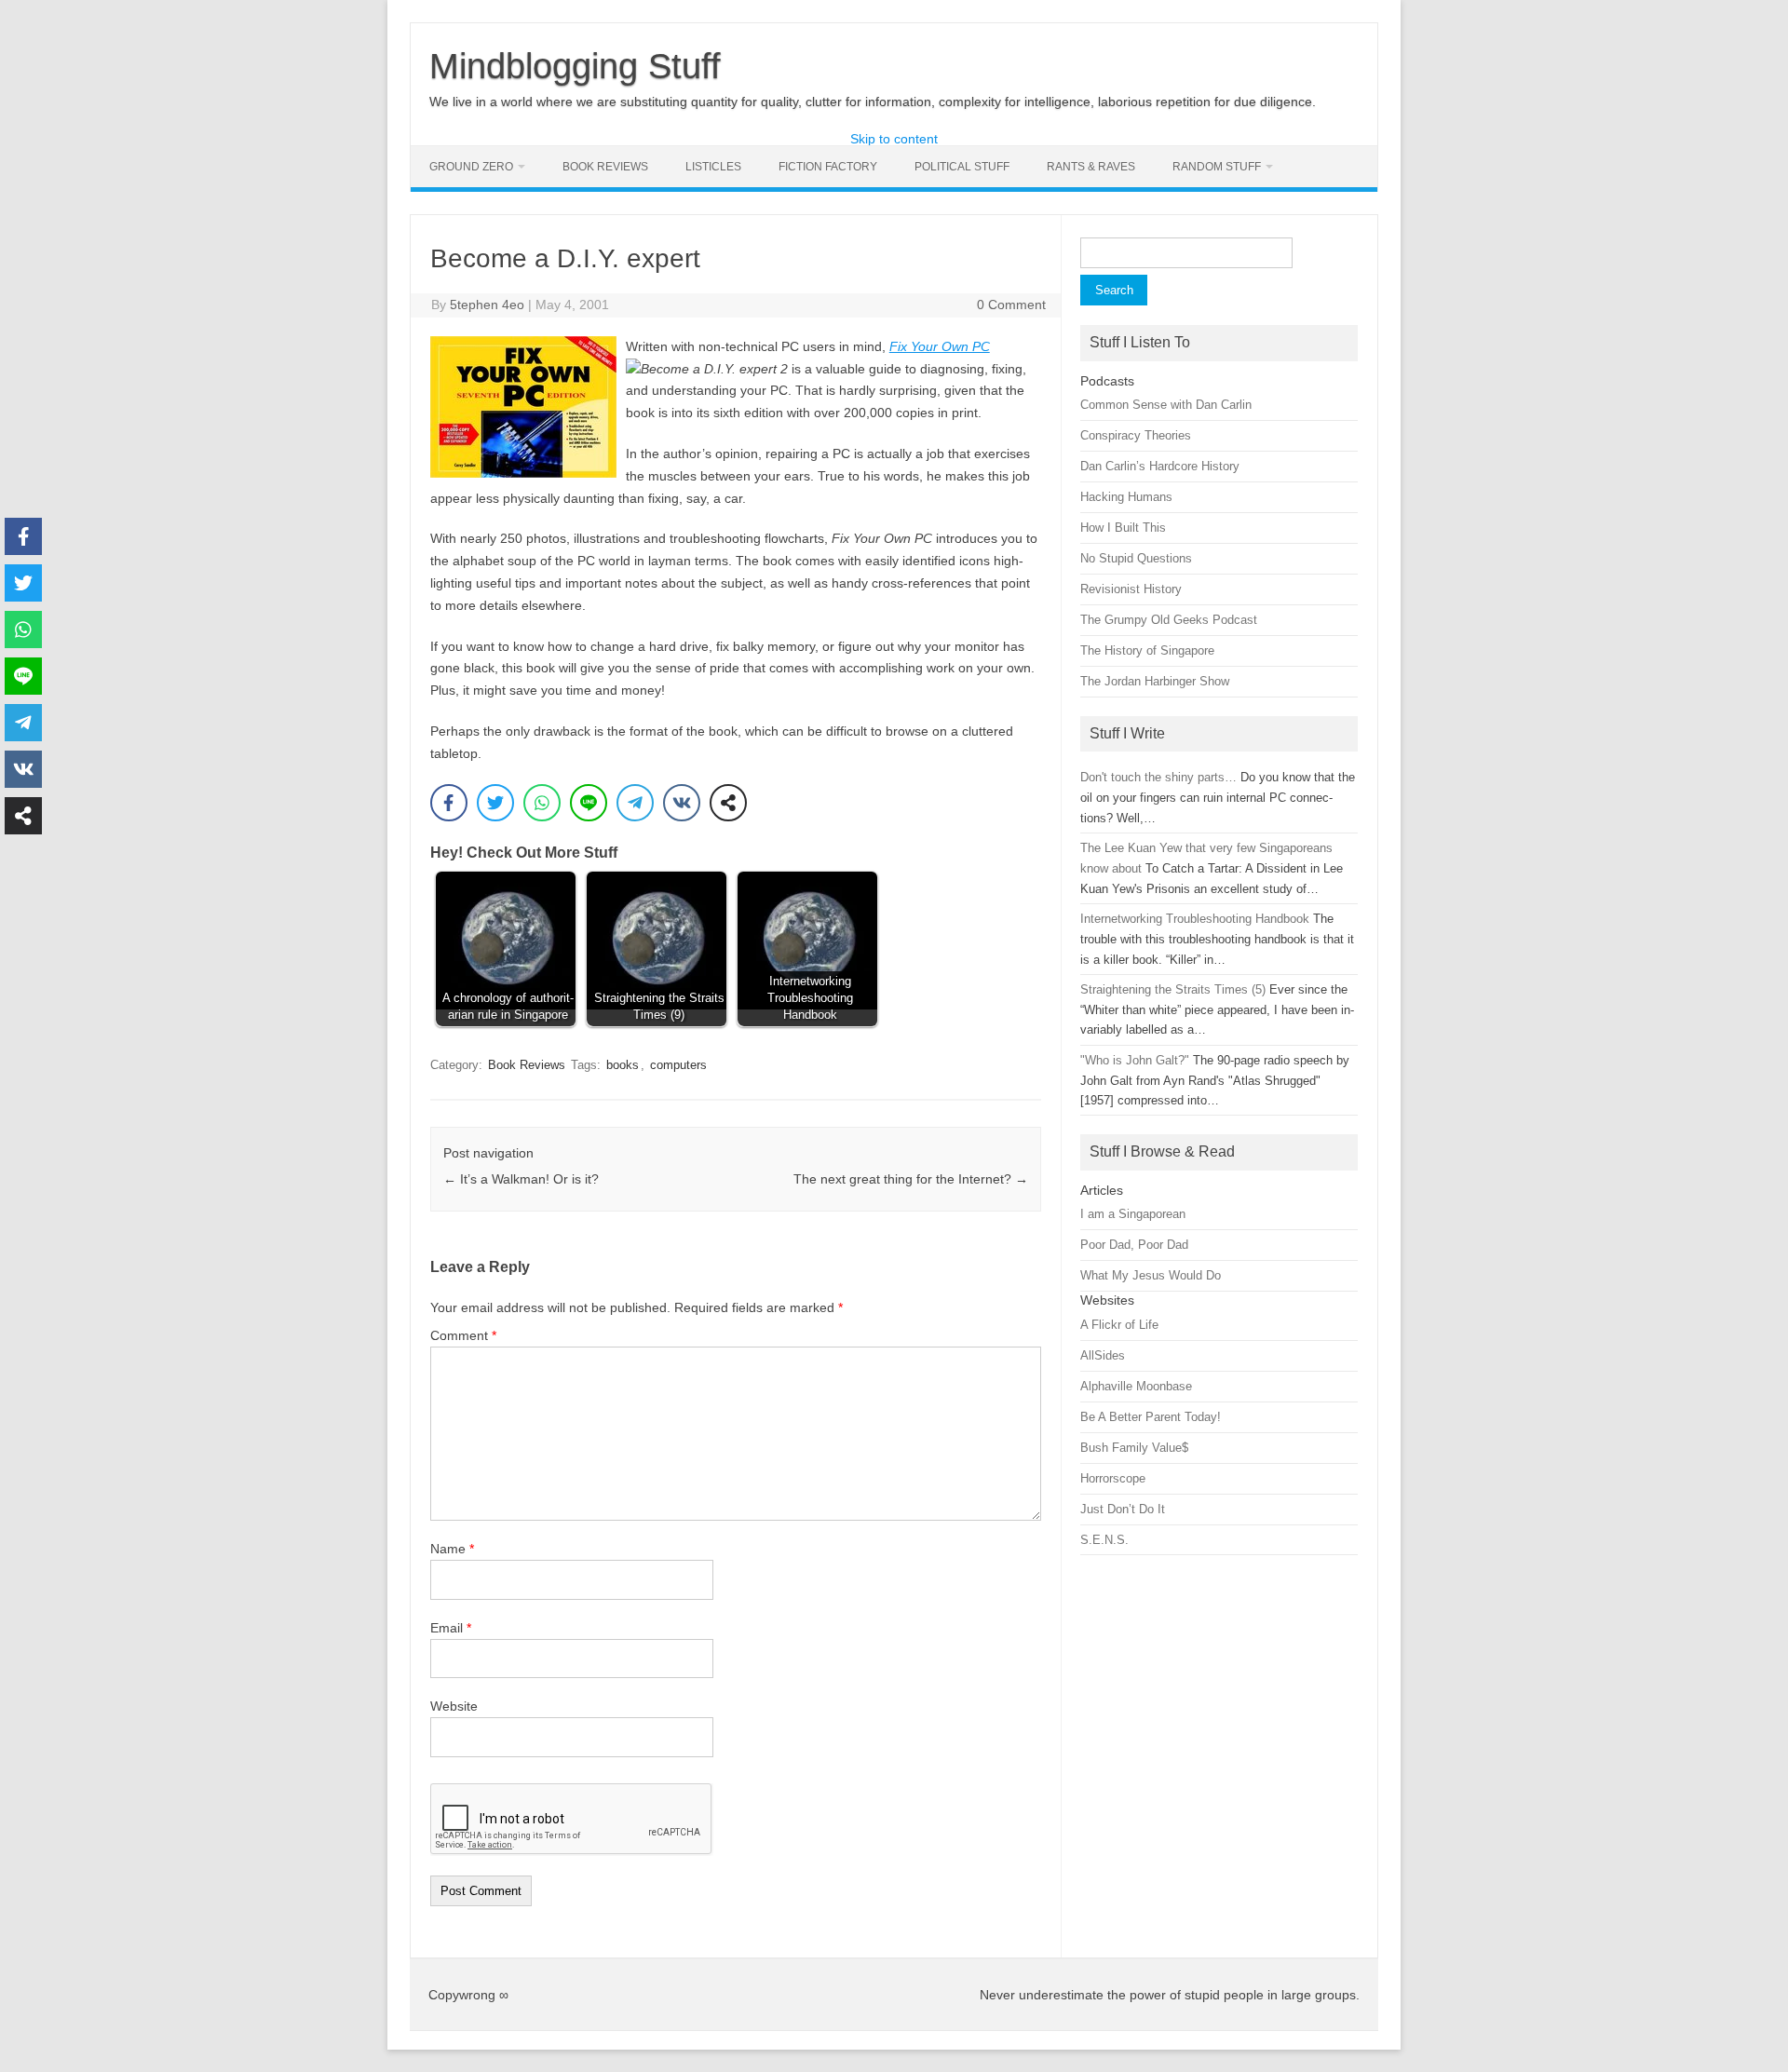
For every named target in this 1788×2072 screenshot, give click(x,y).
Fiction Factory (828, 167)
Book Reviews (605, 167)
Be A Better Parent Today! (1151, 1417)
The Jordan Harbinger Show (1155, 681)
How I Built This (1123, 528)
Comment (463, 1335)
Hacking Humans (1126, 497)
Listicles (713, 167)
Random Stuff (1217, 167)
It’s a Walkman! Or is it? (521, 1179)
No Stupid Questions (1136, 558)
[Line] (589, 803)
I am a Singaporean (1133, 1214)
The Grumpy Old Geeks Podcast (1169, 620)
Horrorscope (1113, 1478)
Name (452, 1549)
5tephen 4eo (487, 305)
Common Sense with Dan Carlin (1166, 405)
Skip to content (894, 139)
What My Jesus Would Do (1151, 1275)
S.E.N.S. (1104, 1540)
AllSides (1103, 1355)
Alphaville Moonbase (1136, 1386)
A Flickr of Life (1119, 1325)
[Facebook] (449, 803)
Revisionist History (1131, 589)
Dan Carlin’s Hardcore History (1160, 466)
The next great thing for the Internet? (911, 1179)
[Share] (728, 803)
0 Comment (1011, 305)
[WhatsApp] (542, 803)
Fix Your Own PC (940, 346)
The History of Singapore (1147, 650)
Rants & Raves (1091, 167)
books (623, 1065)
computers (678, 1065)
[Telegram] (635, 803)
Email (451, 1628)
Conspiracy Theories (1136, 435)
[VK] (682, 803)
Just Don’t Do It (1123, 1509)
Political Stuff (962, 167)
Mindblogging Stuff (575, 66)
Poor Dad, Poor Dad (1134, 1245)
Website (454, 1706)
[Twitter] (495, 803)
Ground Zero (471, 167)
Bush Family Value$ (1134, 1448)
